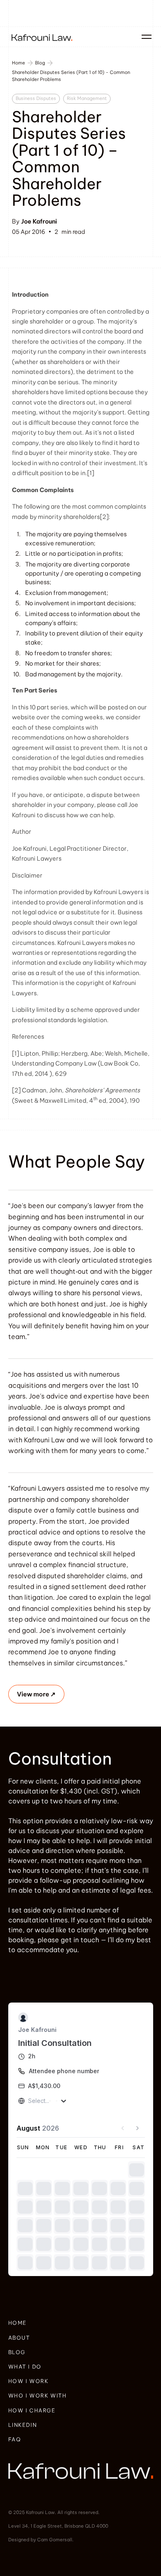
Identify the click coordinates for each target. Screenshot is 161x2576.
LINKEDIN (23, 2464)
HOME (18, 2362)
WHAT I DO (25, 2406)
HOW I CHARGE (32, 2450)
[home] (40, 37)
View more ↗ (36, 1694)
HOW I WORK (28, 2421)
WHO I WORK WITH (38, 2435)
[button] (145, 37)
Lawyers (49, 859)
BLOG (17, 2392)
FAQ (15, 2479)
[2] (104, 517)
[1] (15, 1054)
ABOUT (19, 2377)
